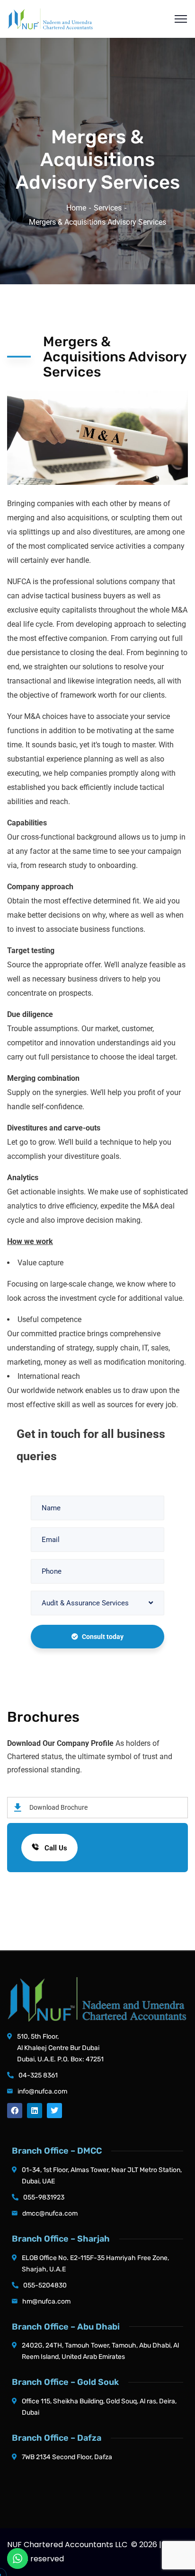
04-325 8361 (38, 2075)
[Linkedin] (35, 2111)
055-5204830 (45, 2285)
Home (76, 208)
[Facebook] (15, 2111)
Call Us (55, 1848)
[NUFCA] (50, 18)
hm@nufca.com (46, 2301)
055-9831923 (44, 2197)
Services (108, 208)
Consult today (103, 1637)
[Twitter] (54, 2111)
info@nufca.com (42, 2091)
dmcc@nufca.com (50, 2213)
